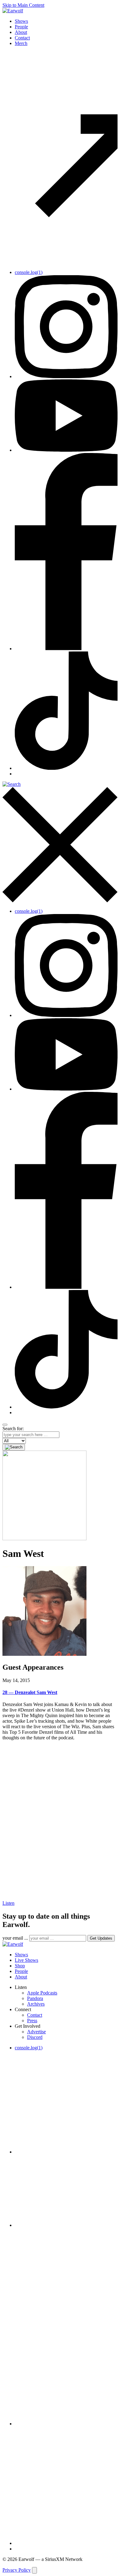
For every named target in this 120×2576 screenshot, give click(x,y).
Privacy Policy (17, 2570)
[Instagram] (66, 376)
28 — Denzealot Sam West (30, 1692)
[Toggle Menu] (5, 1425)
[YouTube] (66, 450)
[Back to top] (34, 2570)
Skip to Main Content (23, 5)
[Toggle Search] (60, 843)
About (21, 32)
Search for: (13, 1429)
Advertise (36, 2032)
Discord (35, 2037)
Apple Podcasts (42, 1993)
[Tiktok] (66, 768)
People (21, 27)
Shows (21, 21)
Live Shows (26, 1960)
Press (32, 2021)
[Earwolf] (13, 11)
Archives (36, 2004)
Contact (22, 38)
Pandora (35, 1998)
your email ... (15, 1938)
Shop (20, 1966)
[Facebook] (66, 649)
